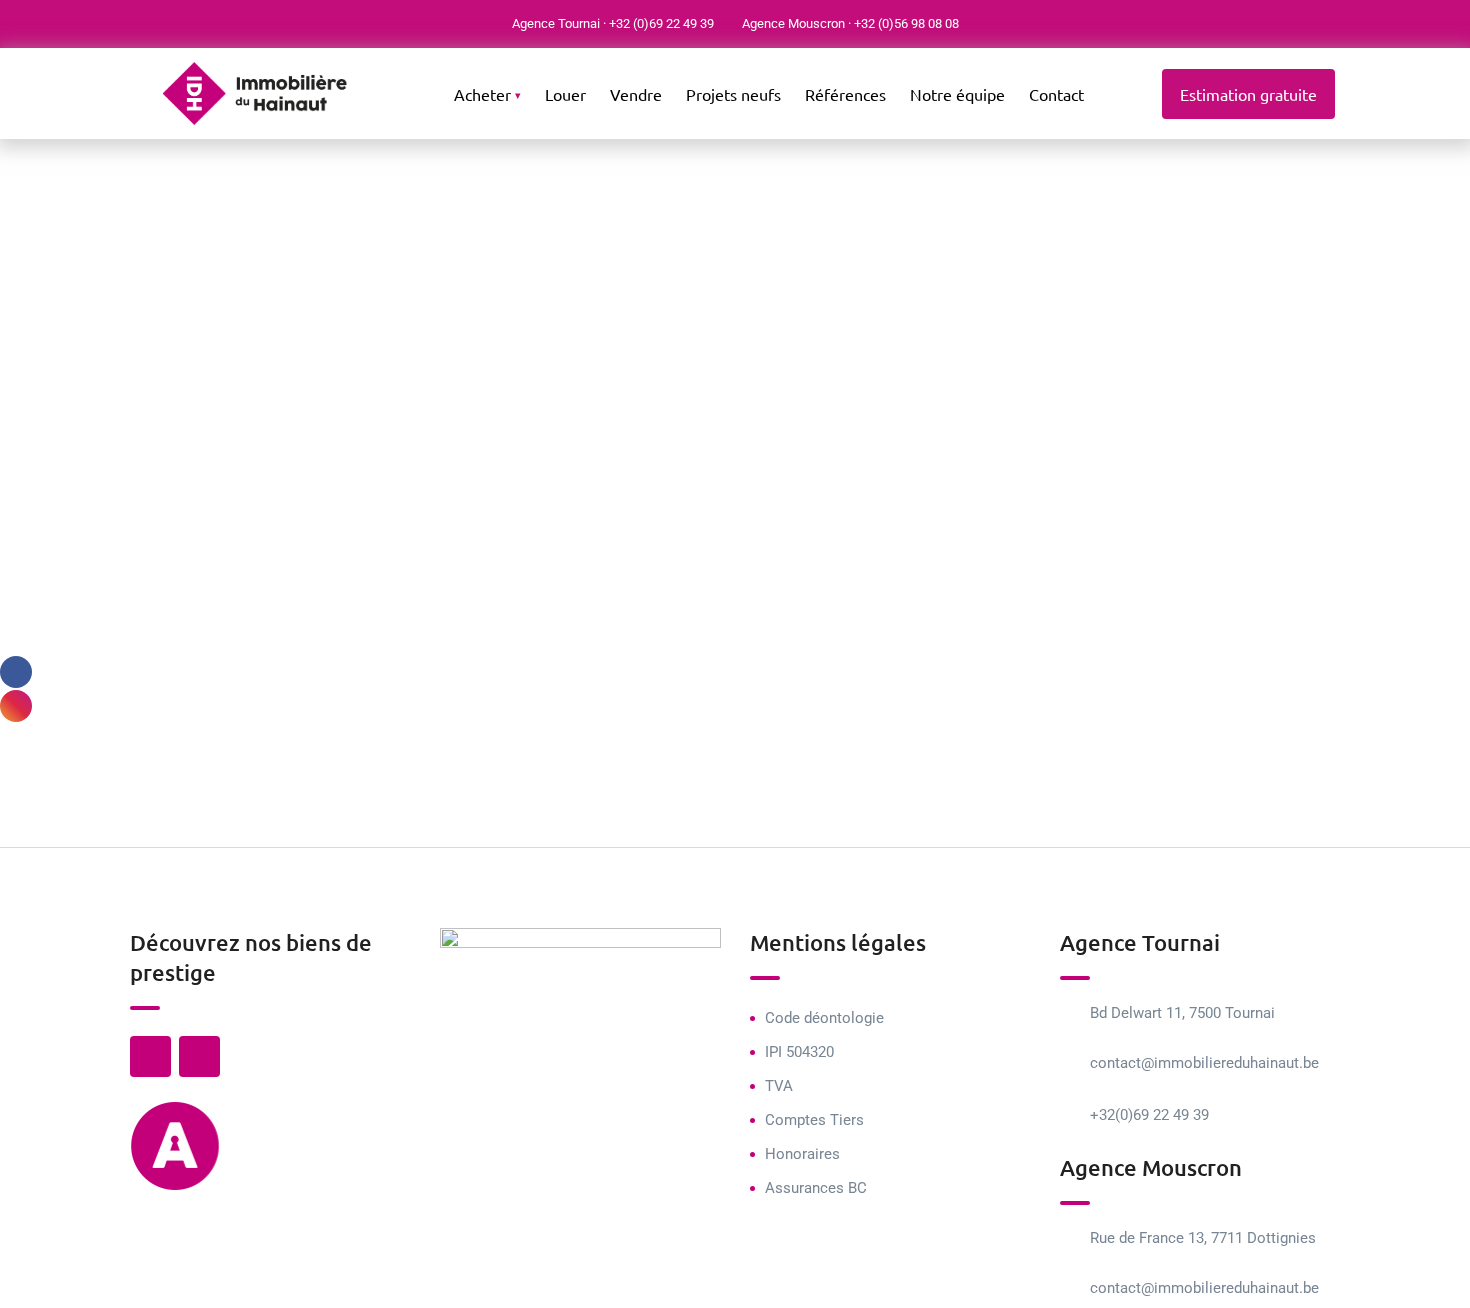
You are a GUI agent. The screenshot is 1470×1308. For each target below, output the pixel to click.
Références (845, 94)
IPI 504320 (799, 1052)
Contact (1056, 94)
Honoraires (802, 1154)
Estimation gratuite (1248, 94)
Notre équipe (957, 94)
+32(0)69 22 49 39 (1149, 1115)
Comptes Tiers (814, 1120)
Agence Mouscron (793, 23)
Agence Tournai (556, 23)
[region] (260, 1163)
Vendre (636, 94)
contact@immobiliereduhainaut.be (1204, 1063)
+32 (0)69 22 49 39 (661, 23)
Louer (565, 94)
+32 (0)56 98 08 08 (906, 23)
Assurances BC (816, 1188)
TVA (779, 1086)
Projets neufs (733, 94)
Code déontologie (824, 1018)
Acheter (482, 94)
